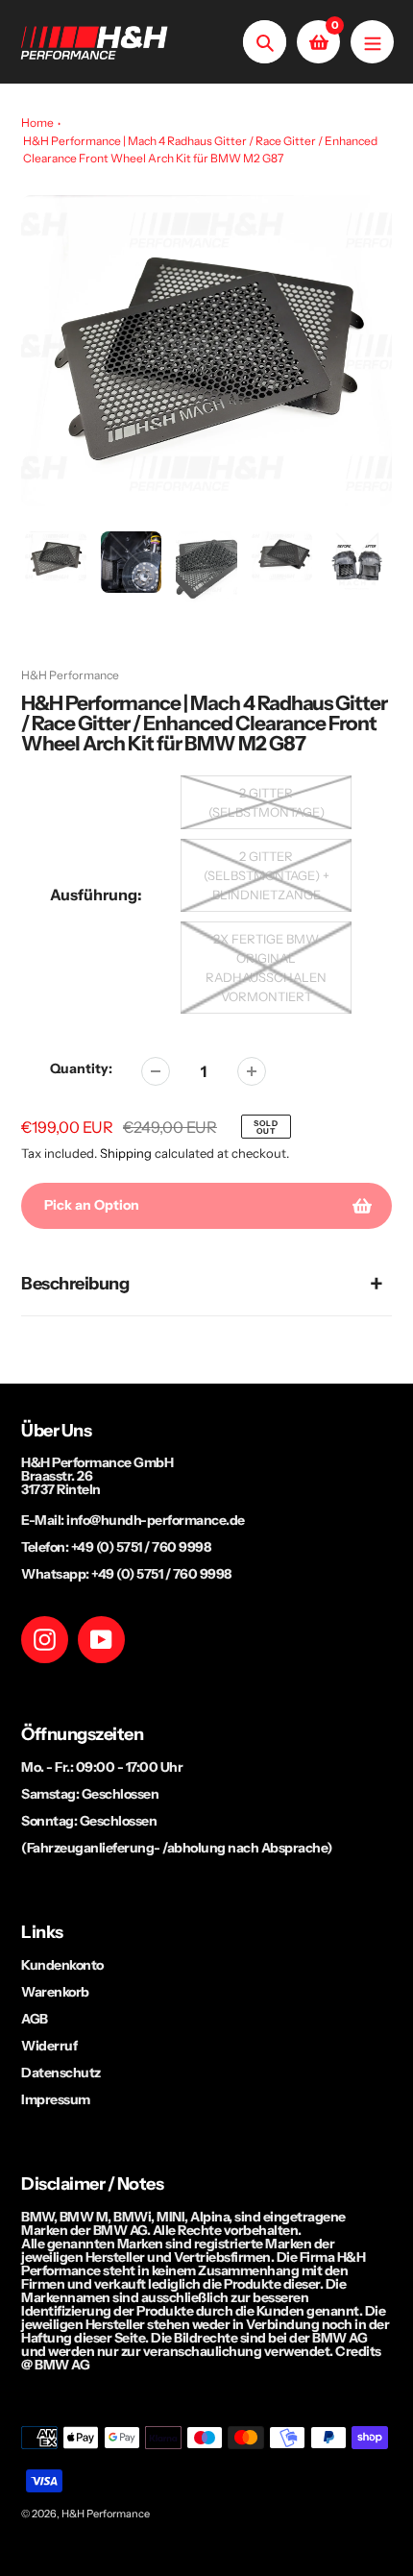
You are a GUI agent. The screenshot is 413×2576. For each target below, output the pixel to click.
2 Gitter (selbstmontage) (267, 802)
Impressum (56, 2099)
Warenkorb (55, 1992)
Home (37, 123)
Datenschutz (61, 2073)
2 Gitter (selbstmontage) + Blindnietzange (267, 875)
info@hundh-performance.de (156, 1520)
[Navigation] (372, 42)
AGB (35, 2019)
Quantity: (81, 1068)
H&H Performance (70, 675)
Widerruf (49, 2046)
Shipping (126, 1153)
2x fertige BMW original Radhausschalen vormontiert (266, 968)
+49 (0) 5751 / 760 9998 (141, 1547)
